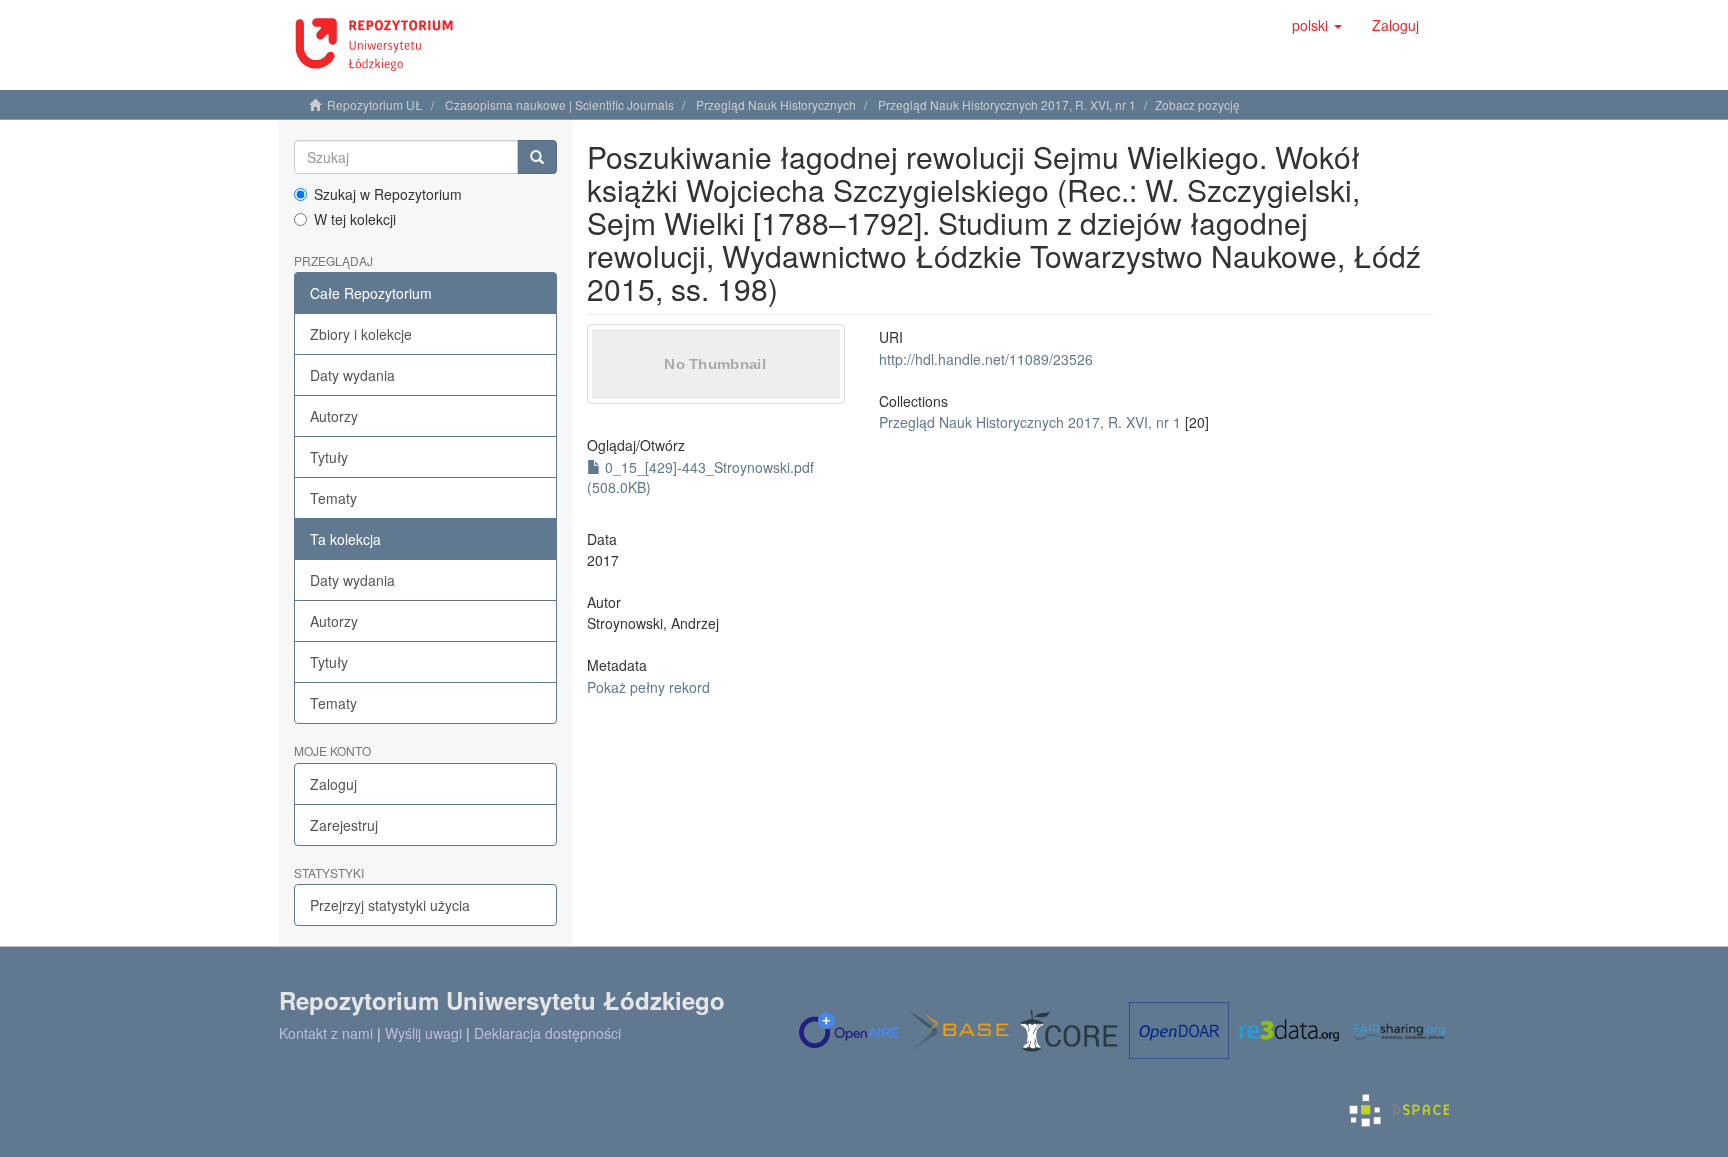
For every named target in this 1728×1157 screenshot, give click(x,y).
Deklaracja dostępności (547, 1033)
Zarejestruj (344, 825)
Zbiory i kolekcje (361, 334)
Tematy (333, 498)
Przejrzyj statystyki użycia (390, 905)
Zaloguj (333, 784)
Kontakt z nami (326, 1033)
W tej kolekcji (355, 219)
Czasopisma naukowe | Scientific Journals (559, 104)
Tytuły (329, 457)
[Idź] (537, 157)
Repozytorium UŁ (375, 104)
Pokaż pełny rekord (648, 687)
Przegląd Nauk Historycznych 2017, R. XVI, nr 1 (1007, 104)
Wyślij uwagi (423, 1033)
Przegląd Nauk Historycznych (776, 104)
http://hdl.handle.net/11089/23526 (986, 359)
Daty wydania (352, 375)
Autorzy (334, 416)
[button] (1317, 25)
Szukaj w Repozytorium (388, 194)
